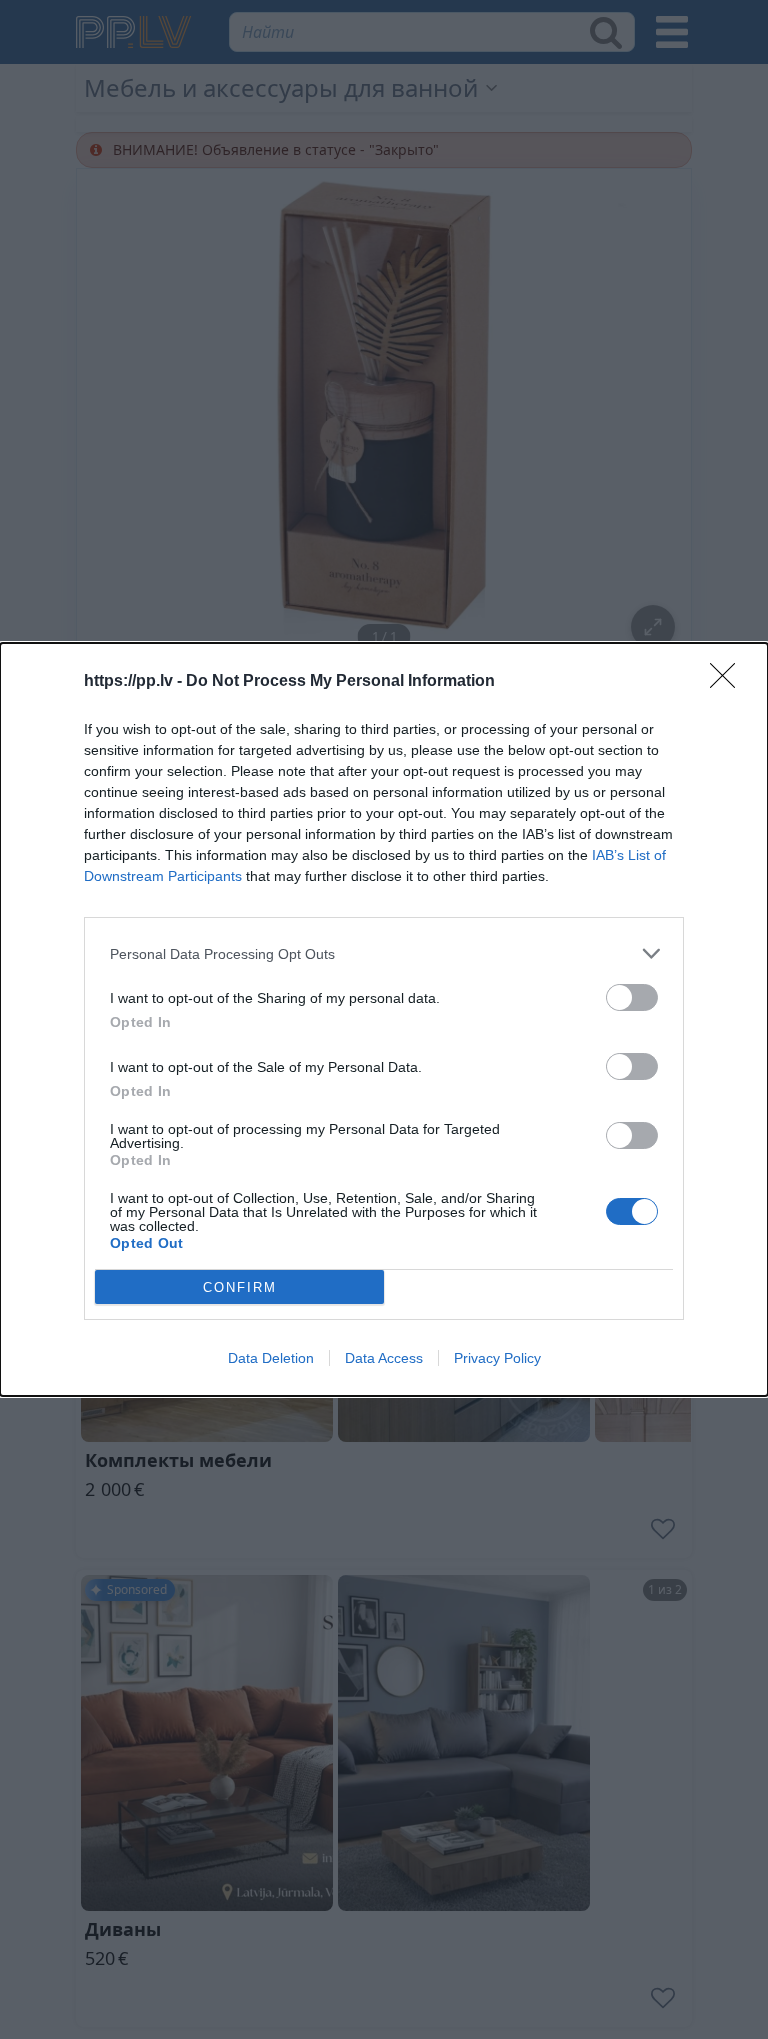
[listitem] (384, 953)
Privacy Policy (497, 1358)
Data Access (384, 1358)
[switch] (632, 997)
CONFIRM (240, 1287)
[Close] (729, 682)
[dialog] (384, 1019)
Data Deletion (271, 1358)
